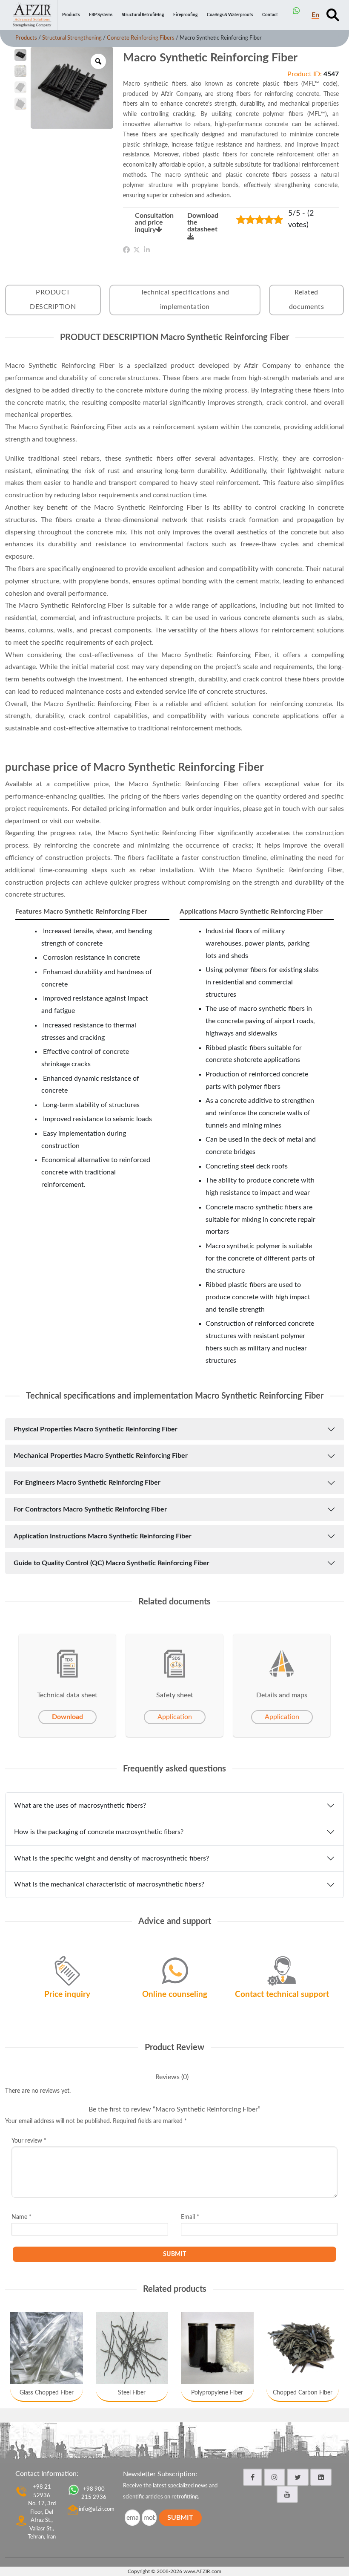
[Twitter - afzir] (298, 2477)
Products (71, 15)
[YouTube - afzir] (287, 2494)
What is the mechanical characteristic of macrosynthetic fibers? (109, 1884)
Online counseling (175, 1995)
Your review (29, 2141)
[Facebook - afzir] (253, 2477)
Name (21, 2217)
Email (190, 2217)
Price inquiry (67, 1995)
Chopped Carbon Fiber (303, 2393)
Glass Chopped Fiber (47, 2393)
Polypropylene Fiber (217, 2393)
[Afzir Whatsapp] (296, 11)
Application (175, 1717)
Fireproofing (185, 15)
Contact (270, 15)
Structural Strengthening (72, 38)
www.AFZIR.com (202, 2571)
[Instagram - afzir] (275, 2477)
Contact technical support (282, 1995)
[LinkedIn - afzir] (321, 2477)
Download (67, 1717)
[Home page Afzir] (32, 15)
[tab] (172, 2077)
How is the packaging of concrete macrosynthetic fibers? (99, 1832)
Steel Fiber (132, 2393)
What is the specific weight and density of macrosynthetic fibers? (112, 1858)
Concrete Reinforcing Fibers (141, 38)
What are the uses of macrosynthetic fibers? (80, 1806)
